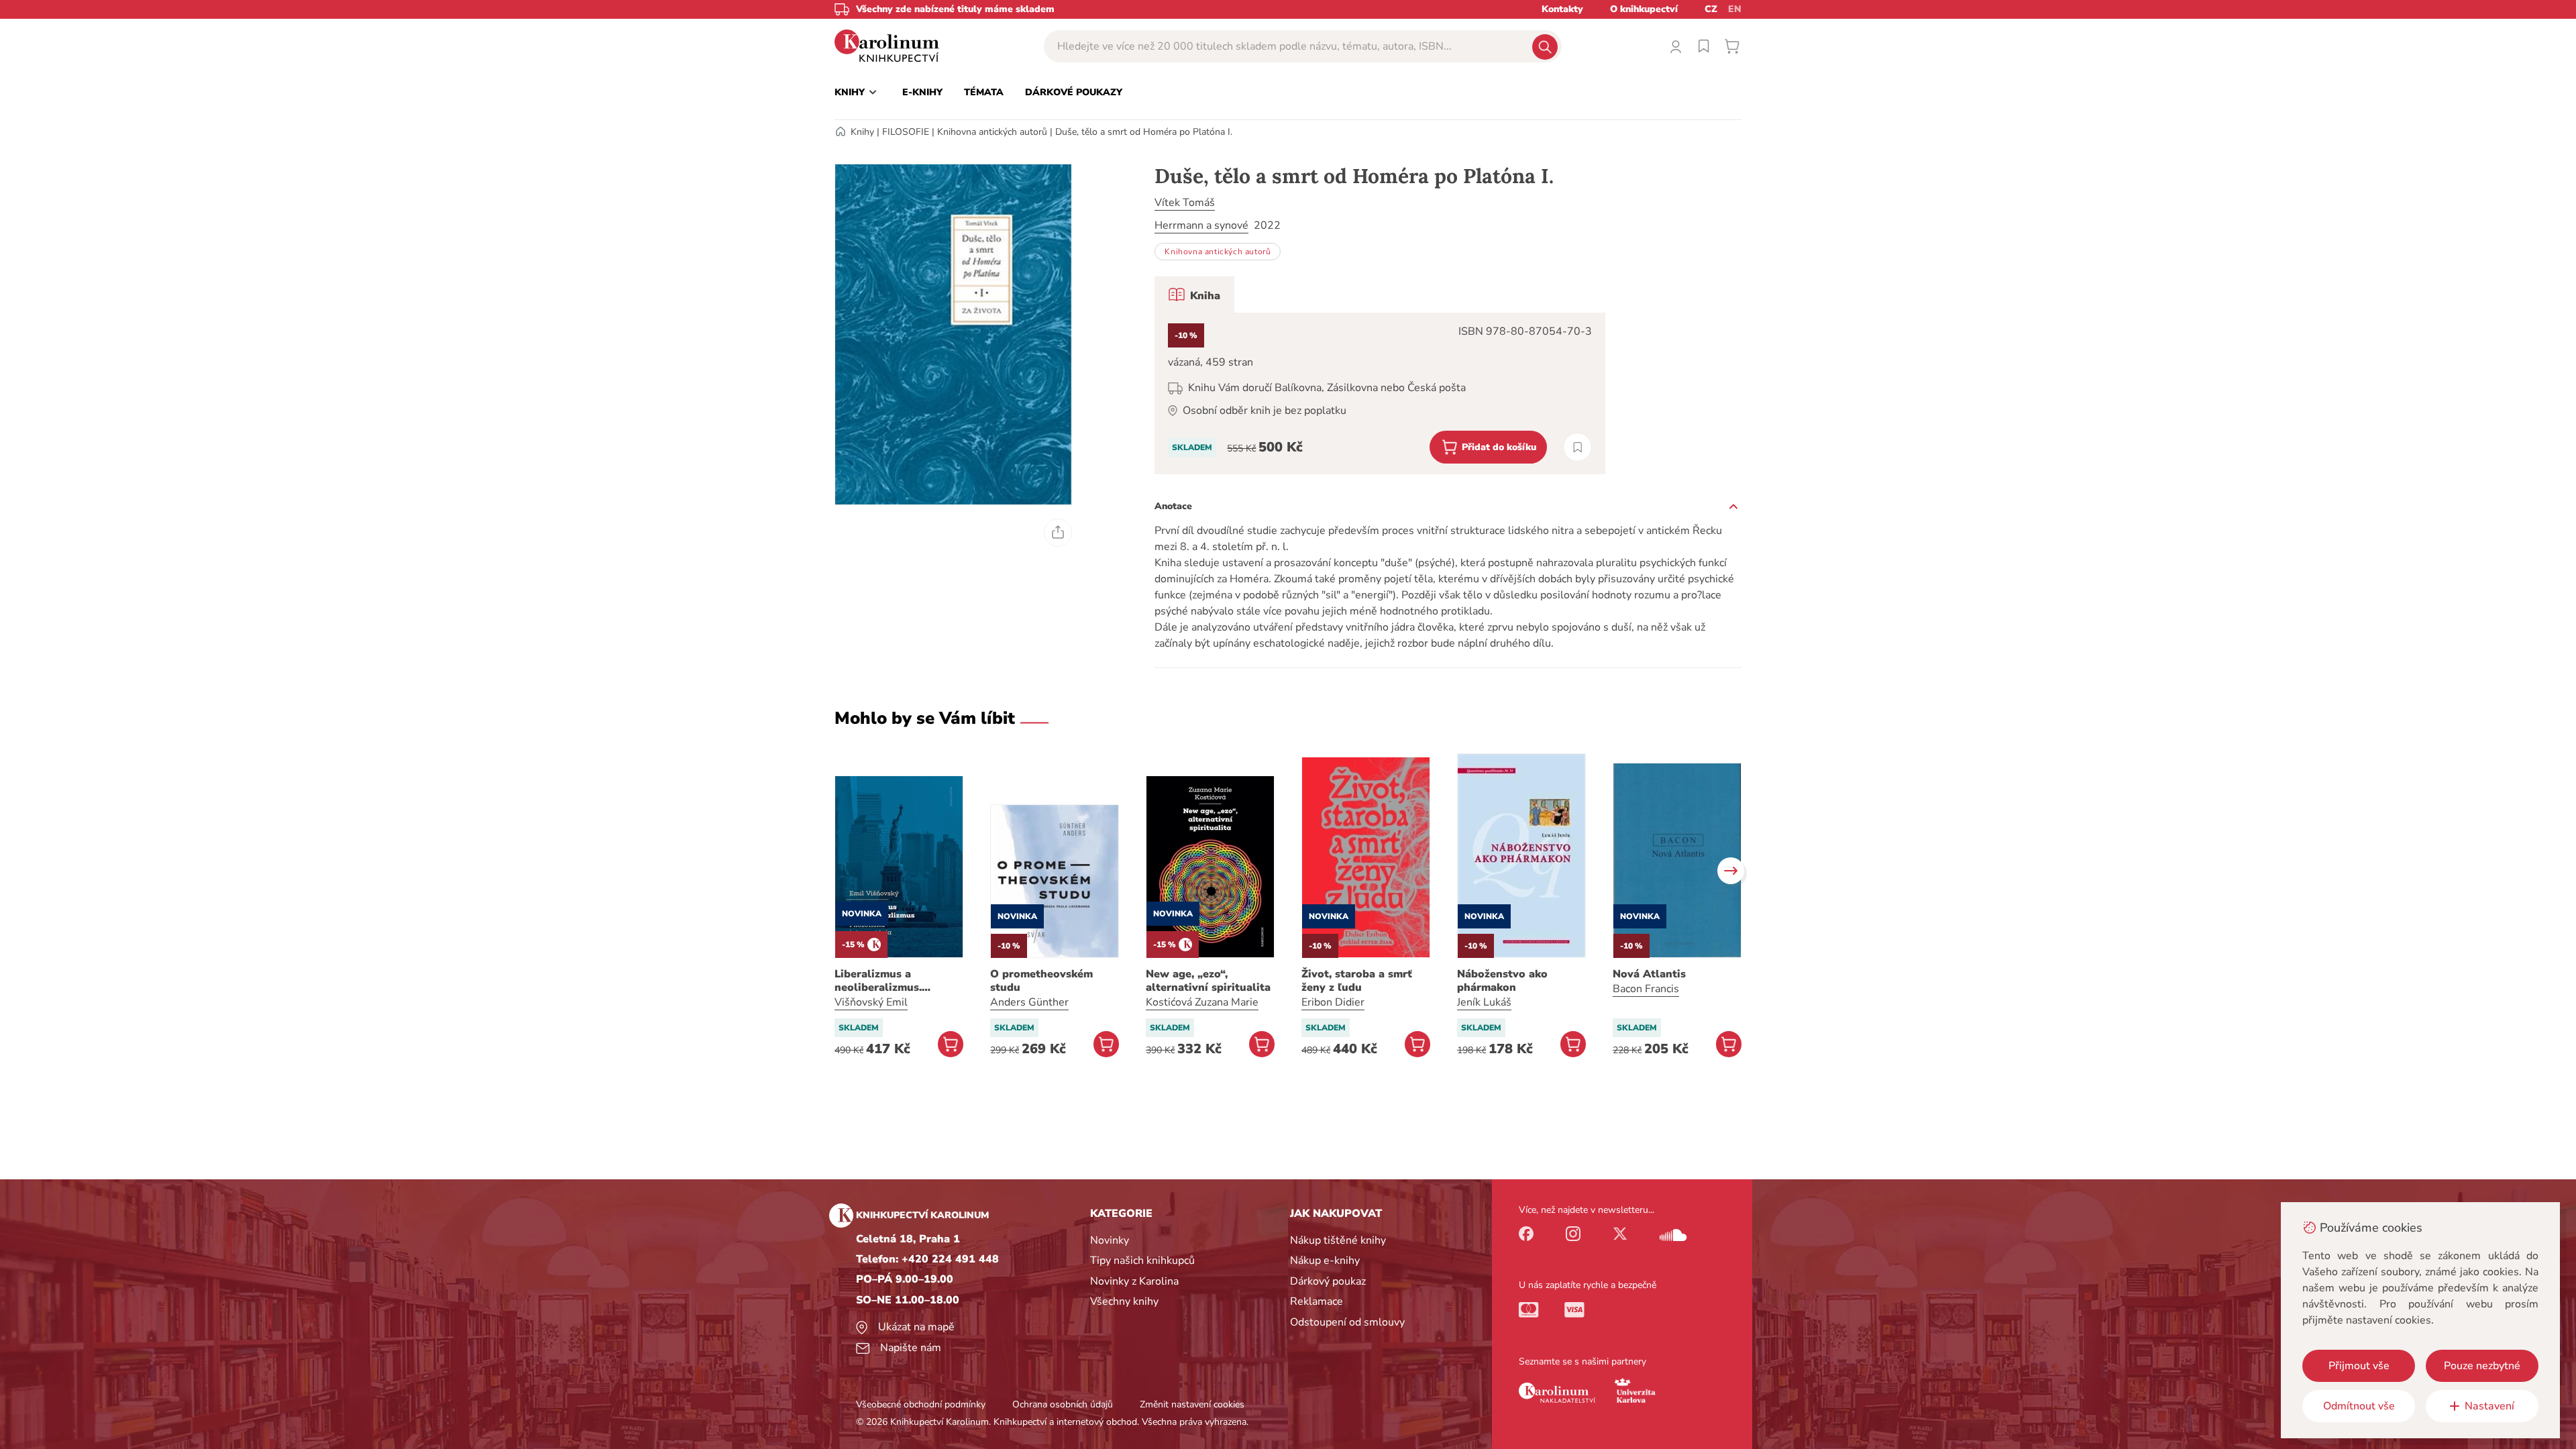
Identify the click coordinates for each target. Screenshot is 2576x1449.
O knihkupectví (1644, 9)
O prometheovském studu (1041, 981)
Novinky (1110, 1240)
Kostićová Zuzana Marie (1202, 1002)
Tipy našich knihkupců (1142, 1260)
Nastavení (2489, 1406)
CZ (1711, 9)
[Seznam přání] (1704, 46)
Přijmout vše (2359, 1366)
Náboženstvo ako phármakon (1502, 981)
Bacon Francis (1646, 989)
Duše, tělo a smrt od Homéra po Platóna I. (1144, 132)
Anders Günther (1029, 1002)
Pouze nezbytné (2482, 1366)
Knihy (862, 132)
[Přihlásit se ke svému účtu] (1676, 46)
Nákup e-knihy (1325, 1260)
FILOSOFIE (906, 132)
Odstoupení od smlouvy (1347, 1322)
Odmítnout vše (2359, 1406)
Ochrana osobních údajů (1063, 1404)
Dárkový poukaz (1328, 1281)
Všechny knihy (1124, 1301)
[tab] (1194, 294)
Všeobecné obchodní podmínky (921, 1404)
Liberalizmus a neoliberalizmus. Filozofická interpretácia (899, 981)
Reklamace (1317, 1301)
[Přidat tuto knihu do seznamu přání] (1577, 447)
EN (1735, 9)
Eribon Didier (1333, 1002)
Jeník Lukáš (1484, 1002)
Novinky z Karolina (1134, 1281)
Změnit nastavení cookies (1192, 1404)
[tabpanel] (1380, 393)
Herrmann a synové (1201, 225)
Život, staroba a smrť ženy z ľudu (1357, 981)
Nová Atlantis (1649, 974)
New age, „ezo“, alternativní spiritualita (1208, 981)
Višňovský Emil (871, 1002)
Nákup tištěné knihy (1338, 1240)
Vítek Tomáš (1185, 203)
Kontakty (1562, 9)
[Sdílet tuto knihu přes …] (1058, 533)
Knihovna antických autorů (992, 132)
